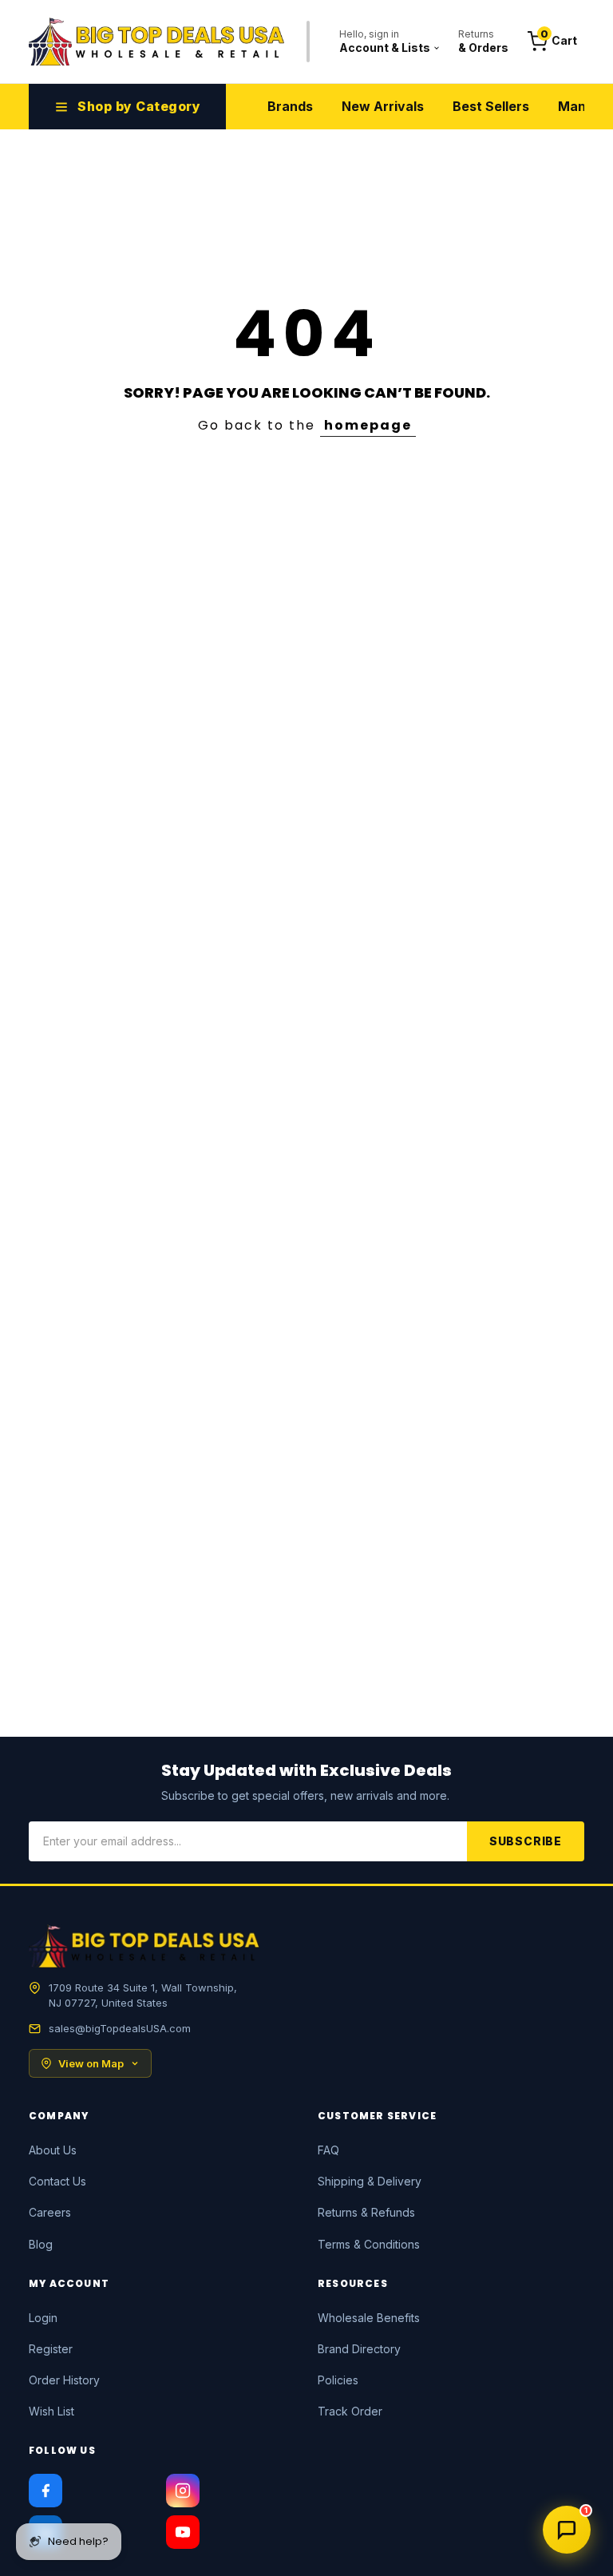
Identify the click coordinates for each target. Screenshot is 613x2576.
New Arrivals (383, 106)
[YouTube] (183, 2532)
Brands (290, 106)
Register (51, 2349)
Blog (41, 2244)
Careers (50, 2212)
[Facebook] (45, 2491)
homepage (368, 425)
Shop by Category (139, 106)
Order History (64, 2380)
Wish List (51, 2411)
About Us (53, 2150)
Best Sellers (491, 106)
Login (43, 2318)
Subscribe (526, 1841)
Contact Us (57, 2181)
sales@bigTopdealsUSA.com (120, 2028)
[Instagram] (183, 2491)
